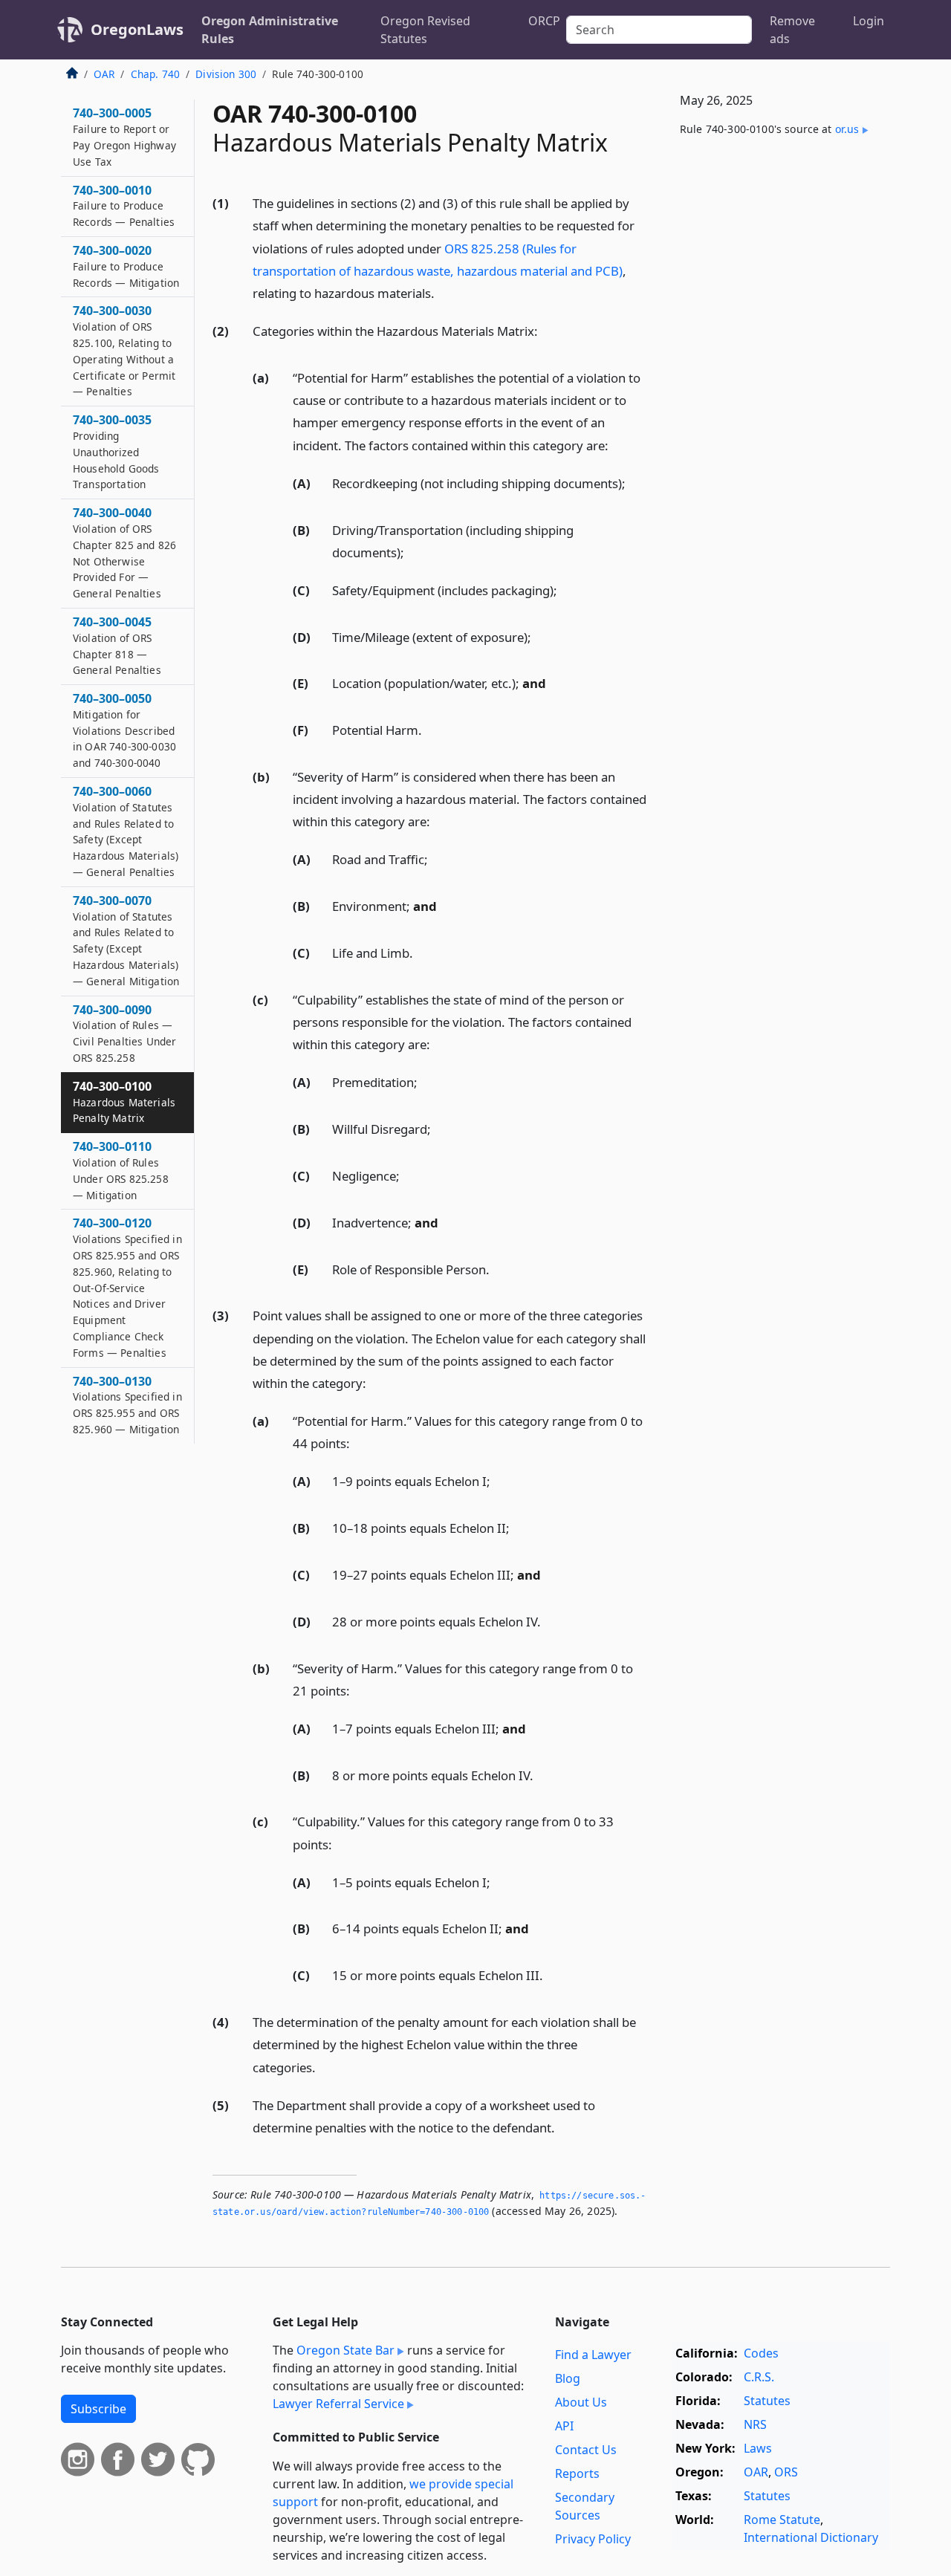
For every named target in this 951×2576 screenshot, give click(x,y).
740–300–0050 (124, 730)
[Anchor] (443, 292)
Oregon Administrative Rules (270, 30)
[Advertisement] (779, 395)
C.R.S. (759, 2377)
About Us (581, 2402)
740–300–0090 (124, 1033)
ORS (786, 2472)
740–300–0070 (126, 940)
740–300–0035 (116, 451)
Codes (761, 2353)
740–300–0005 (124, 136)
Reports (577, 2473)
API (564, 2426)
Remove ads (792, 30)
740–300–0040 (124, 552)
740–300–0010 (124, 206)
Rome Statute (782, 2520)
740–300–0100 (124, 1102)
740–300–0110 (121, 1170)
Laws (758, 2448)
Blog (568, 2378)
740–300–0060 (126, 831)
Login (869, 21)
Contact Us (586, 2450)
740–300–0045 (117, 645)
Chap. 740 (155, 74)
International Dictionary (811, 2537)
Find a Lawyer (593, 2355)
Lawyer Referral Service (338, 2404)
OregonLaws (137, 29)
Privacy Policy (593, 2539)
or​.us (847, 129)
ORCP (544, 21)
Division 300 (226, 74)
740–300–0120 (127, 1287)
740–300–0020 (126, 266)
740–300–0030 (124, 350)
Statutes (767, 2401)
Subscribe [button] (98, 2409)
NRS (755, 2424)
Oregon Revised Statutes (425, 30)
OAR (104, 74)
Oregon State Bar (345, 2350)
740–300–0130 (127, 1405)
